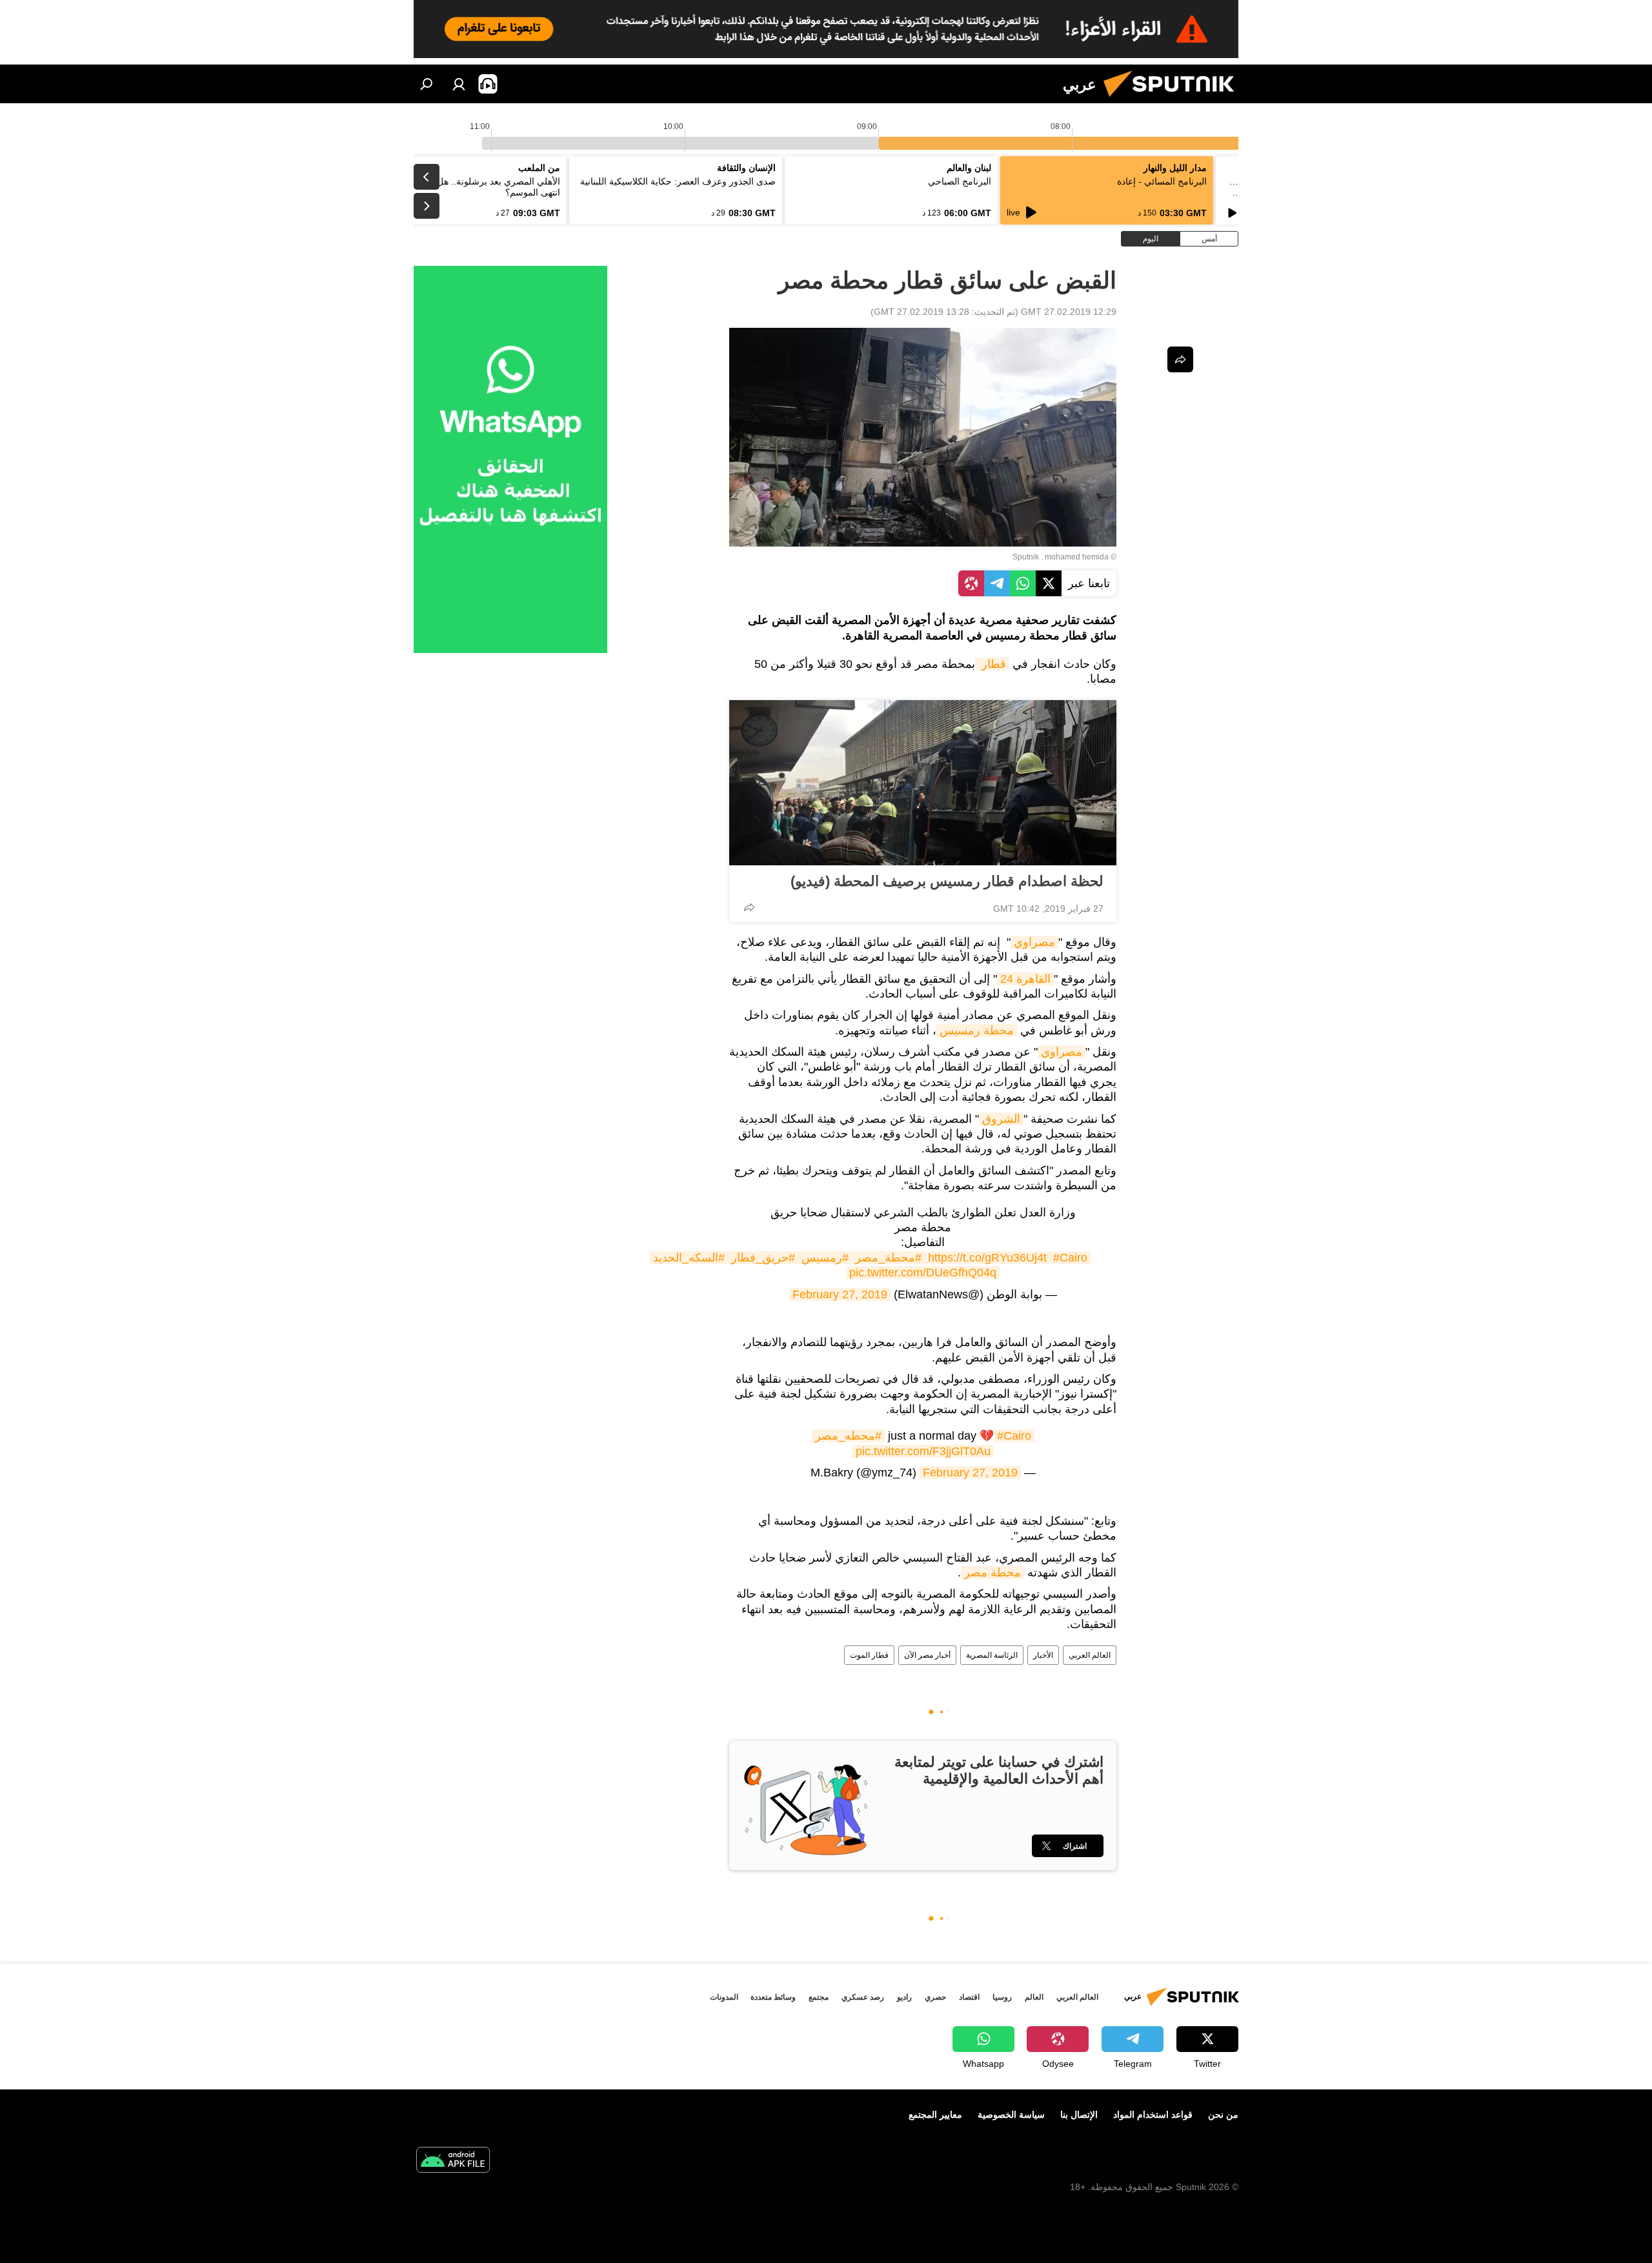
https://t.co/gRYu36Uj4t (987, 1258)
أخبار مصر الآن (927, 1655)
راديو (904, 1997)
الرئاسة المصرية (992, 1655)
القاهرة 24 (1025, 979)
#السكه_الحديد (689, 1258)
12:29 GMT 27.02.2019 (1069, 312)
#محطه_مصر (848, 1436)
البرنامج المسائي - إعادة (1162, 181)
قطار (992, 664)
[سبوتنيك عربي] (1174, 100)
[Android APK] (453, 2161)
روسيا (1002, 1997)
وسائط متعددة (773, 1997)
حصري (935, 1997)
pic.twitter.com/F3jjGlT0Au (923, 1451)
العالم (1034, 1997)
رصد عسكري (863, 1997)
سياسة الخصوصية (1011, 2115)
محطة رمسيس (977, 1031)
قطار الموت (869, 1655)
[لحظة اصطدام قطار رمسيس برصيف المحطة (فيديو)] (923, 783)
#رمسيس (825, 1258)
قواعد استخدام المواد (1153, 2115)
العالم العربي (1090, 1655)
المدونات (724, 1997)
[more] (749, 907)
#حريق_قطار (763, 1258)
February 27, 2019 (840, 1294)
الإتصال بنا (1079, 2115)
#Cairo (1070, 1258)
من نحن (1223, 2115)
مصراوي (1034, 942)
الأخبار (1043, 1655)
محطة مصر (992, 1573)
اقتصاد (969, 1997)
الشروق (1001, 1119)
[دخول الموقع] (459, 84)
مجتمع (819, 1997)
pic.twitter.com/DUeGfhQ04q (923, 1272)
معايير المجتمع (935, 2115)
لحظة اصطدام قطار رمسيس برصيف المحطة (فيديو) (947, 881)
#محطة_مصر (888, 1258)
